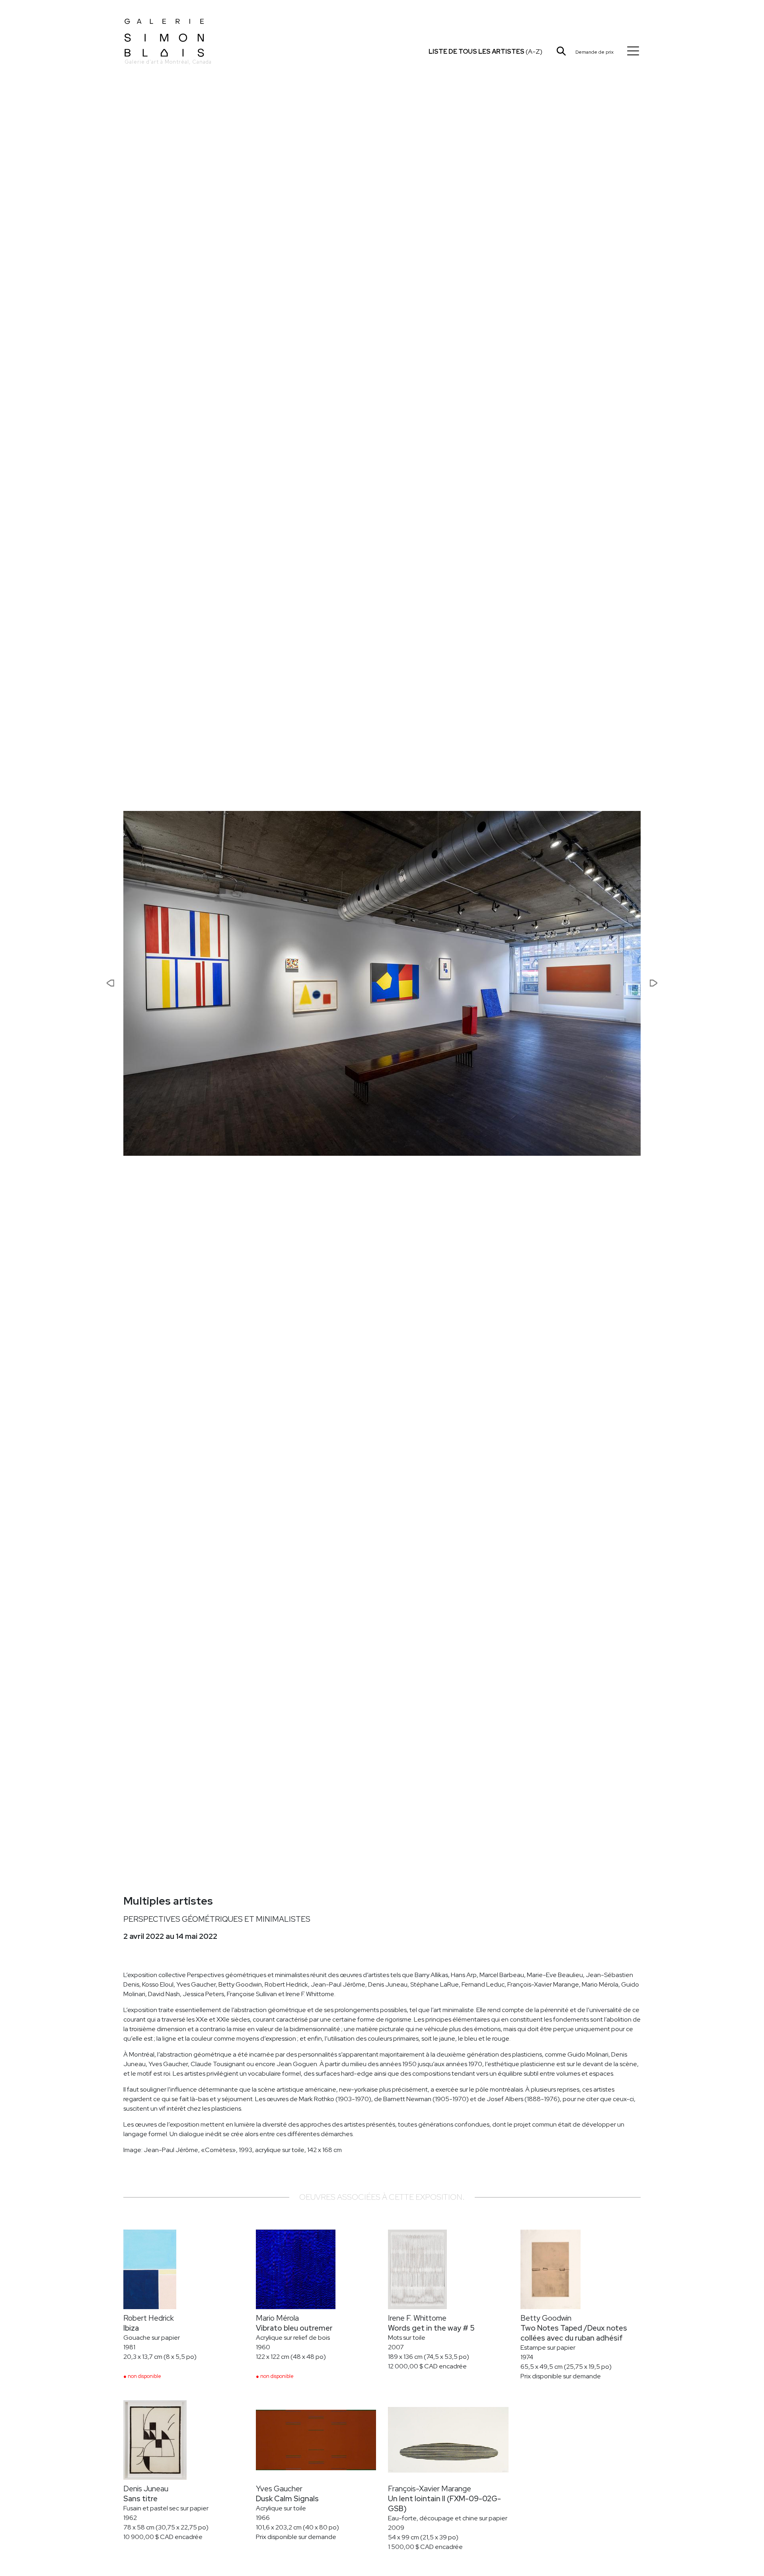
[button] (84, 983)
